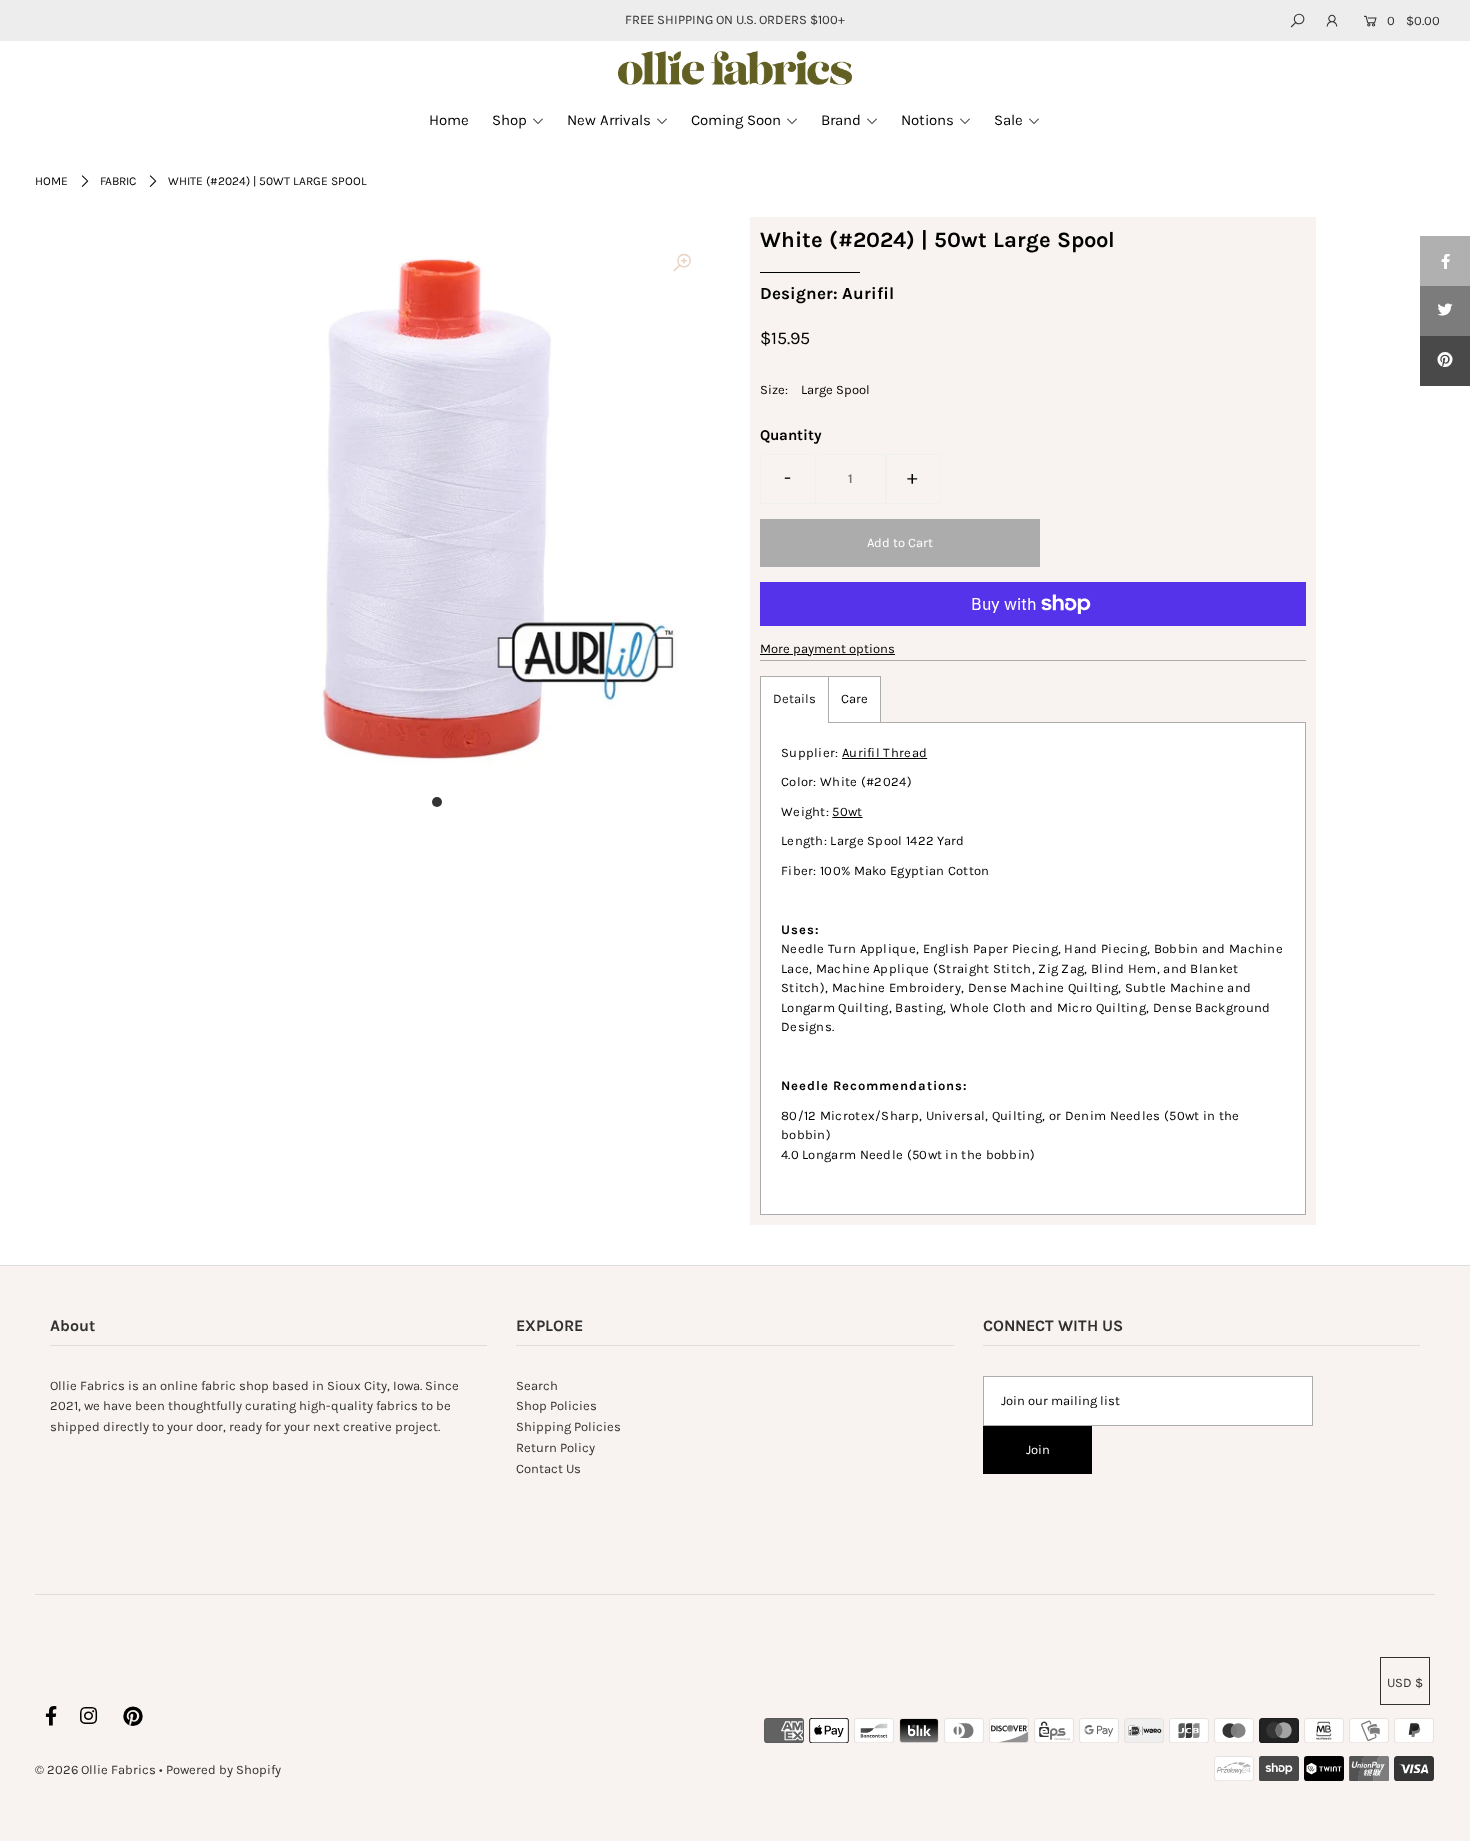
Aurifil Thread (884, 752)
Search (537, 1385)
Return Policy (555, 1447)
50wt (847, 811)
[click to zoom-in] (682, 264)
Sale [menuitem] (1008, 120)
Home (51, 181)
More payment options (827, 648)
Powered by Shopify (223, 1769)
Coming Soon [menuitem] (736, 120)
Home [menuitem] (449, 120)
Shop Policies (556, 1405)
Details (794, 698)
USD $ (1405, 1682)
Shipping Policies (568, 1426)
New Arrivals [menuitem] (609, 120)
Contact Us (548, 1468)
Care (854, 698)
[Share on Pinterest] (1445, 361)
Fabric (118, 181)
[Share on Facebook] (1445, 261)
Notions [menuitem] (927, 120)
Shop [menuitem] (509, 120)
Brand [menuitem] (841, 120)
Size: (774, 389)
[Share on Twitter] (1445, 311)
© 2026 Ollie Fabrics (95, 1769)
